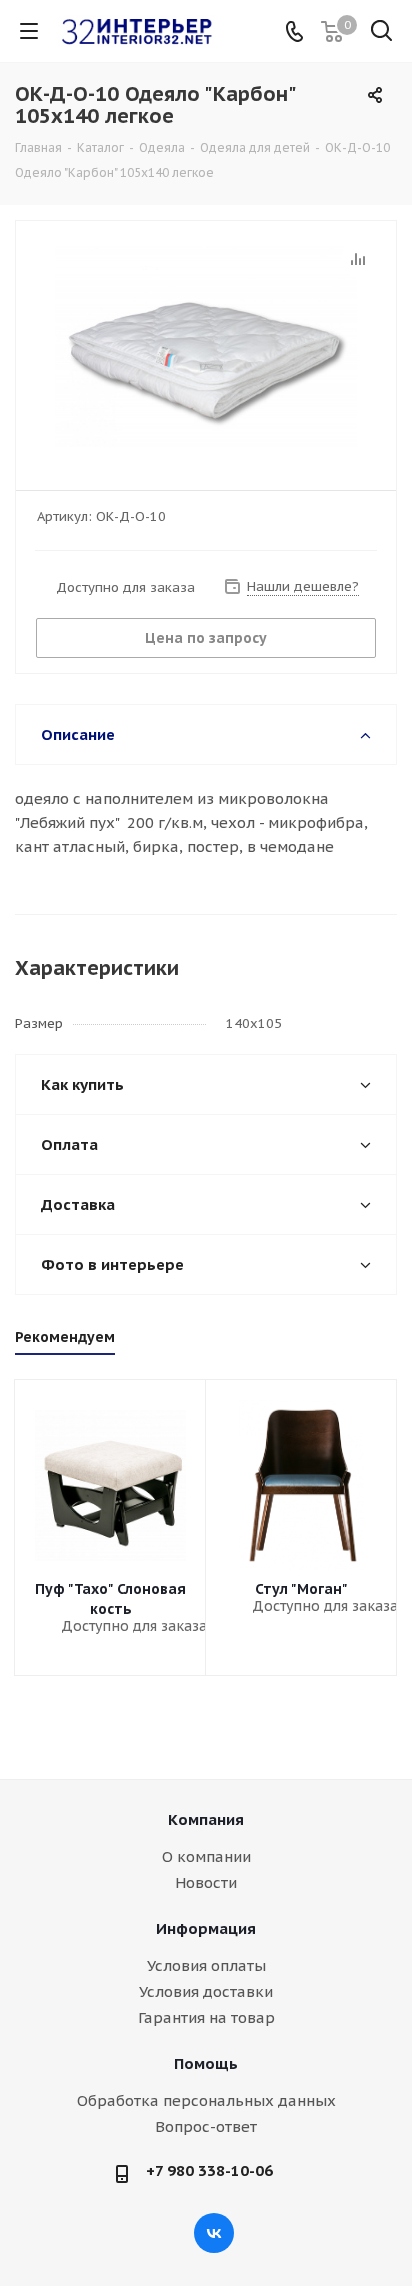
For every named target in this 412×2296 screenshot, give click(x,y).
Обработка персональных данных (206, 2100)
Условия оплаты (206, 1965)
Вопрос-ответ (206, 2126)
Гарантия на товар (206, 2017)
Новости (206, 1882)
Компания (206, 1819)
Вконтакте (214, 2233)
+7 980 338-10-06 (209, 2170)
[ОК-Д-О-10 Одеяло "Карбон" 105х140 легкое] (206, 346)
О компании (206, 1856)
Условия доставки (206, 1991)
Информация (206, 1928)
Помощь (206, 2063)
